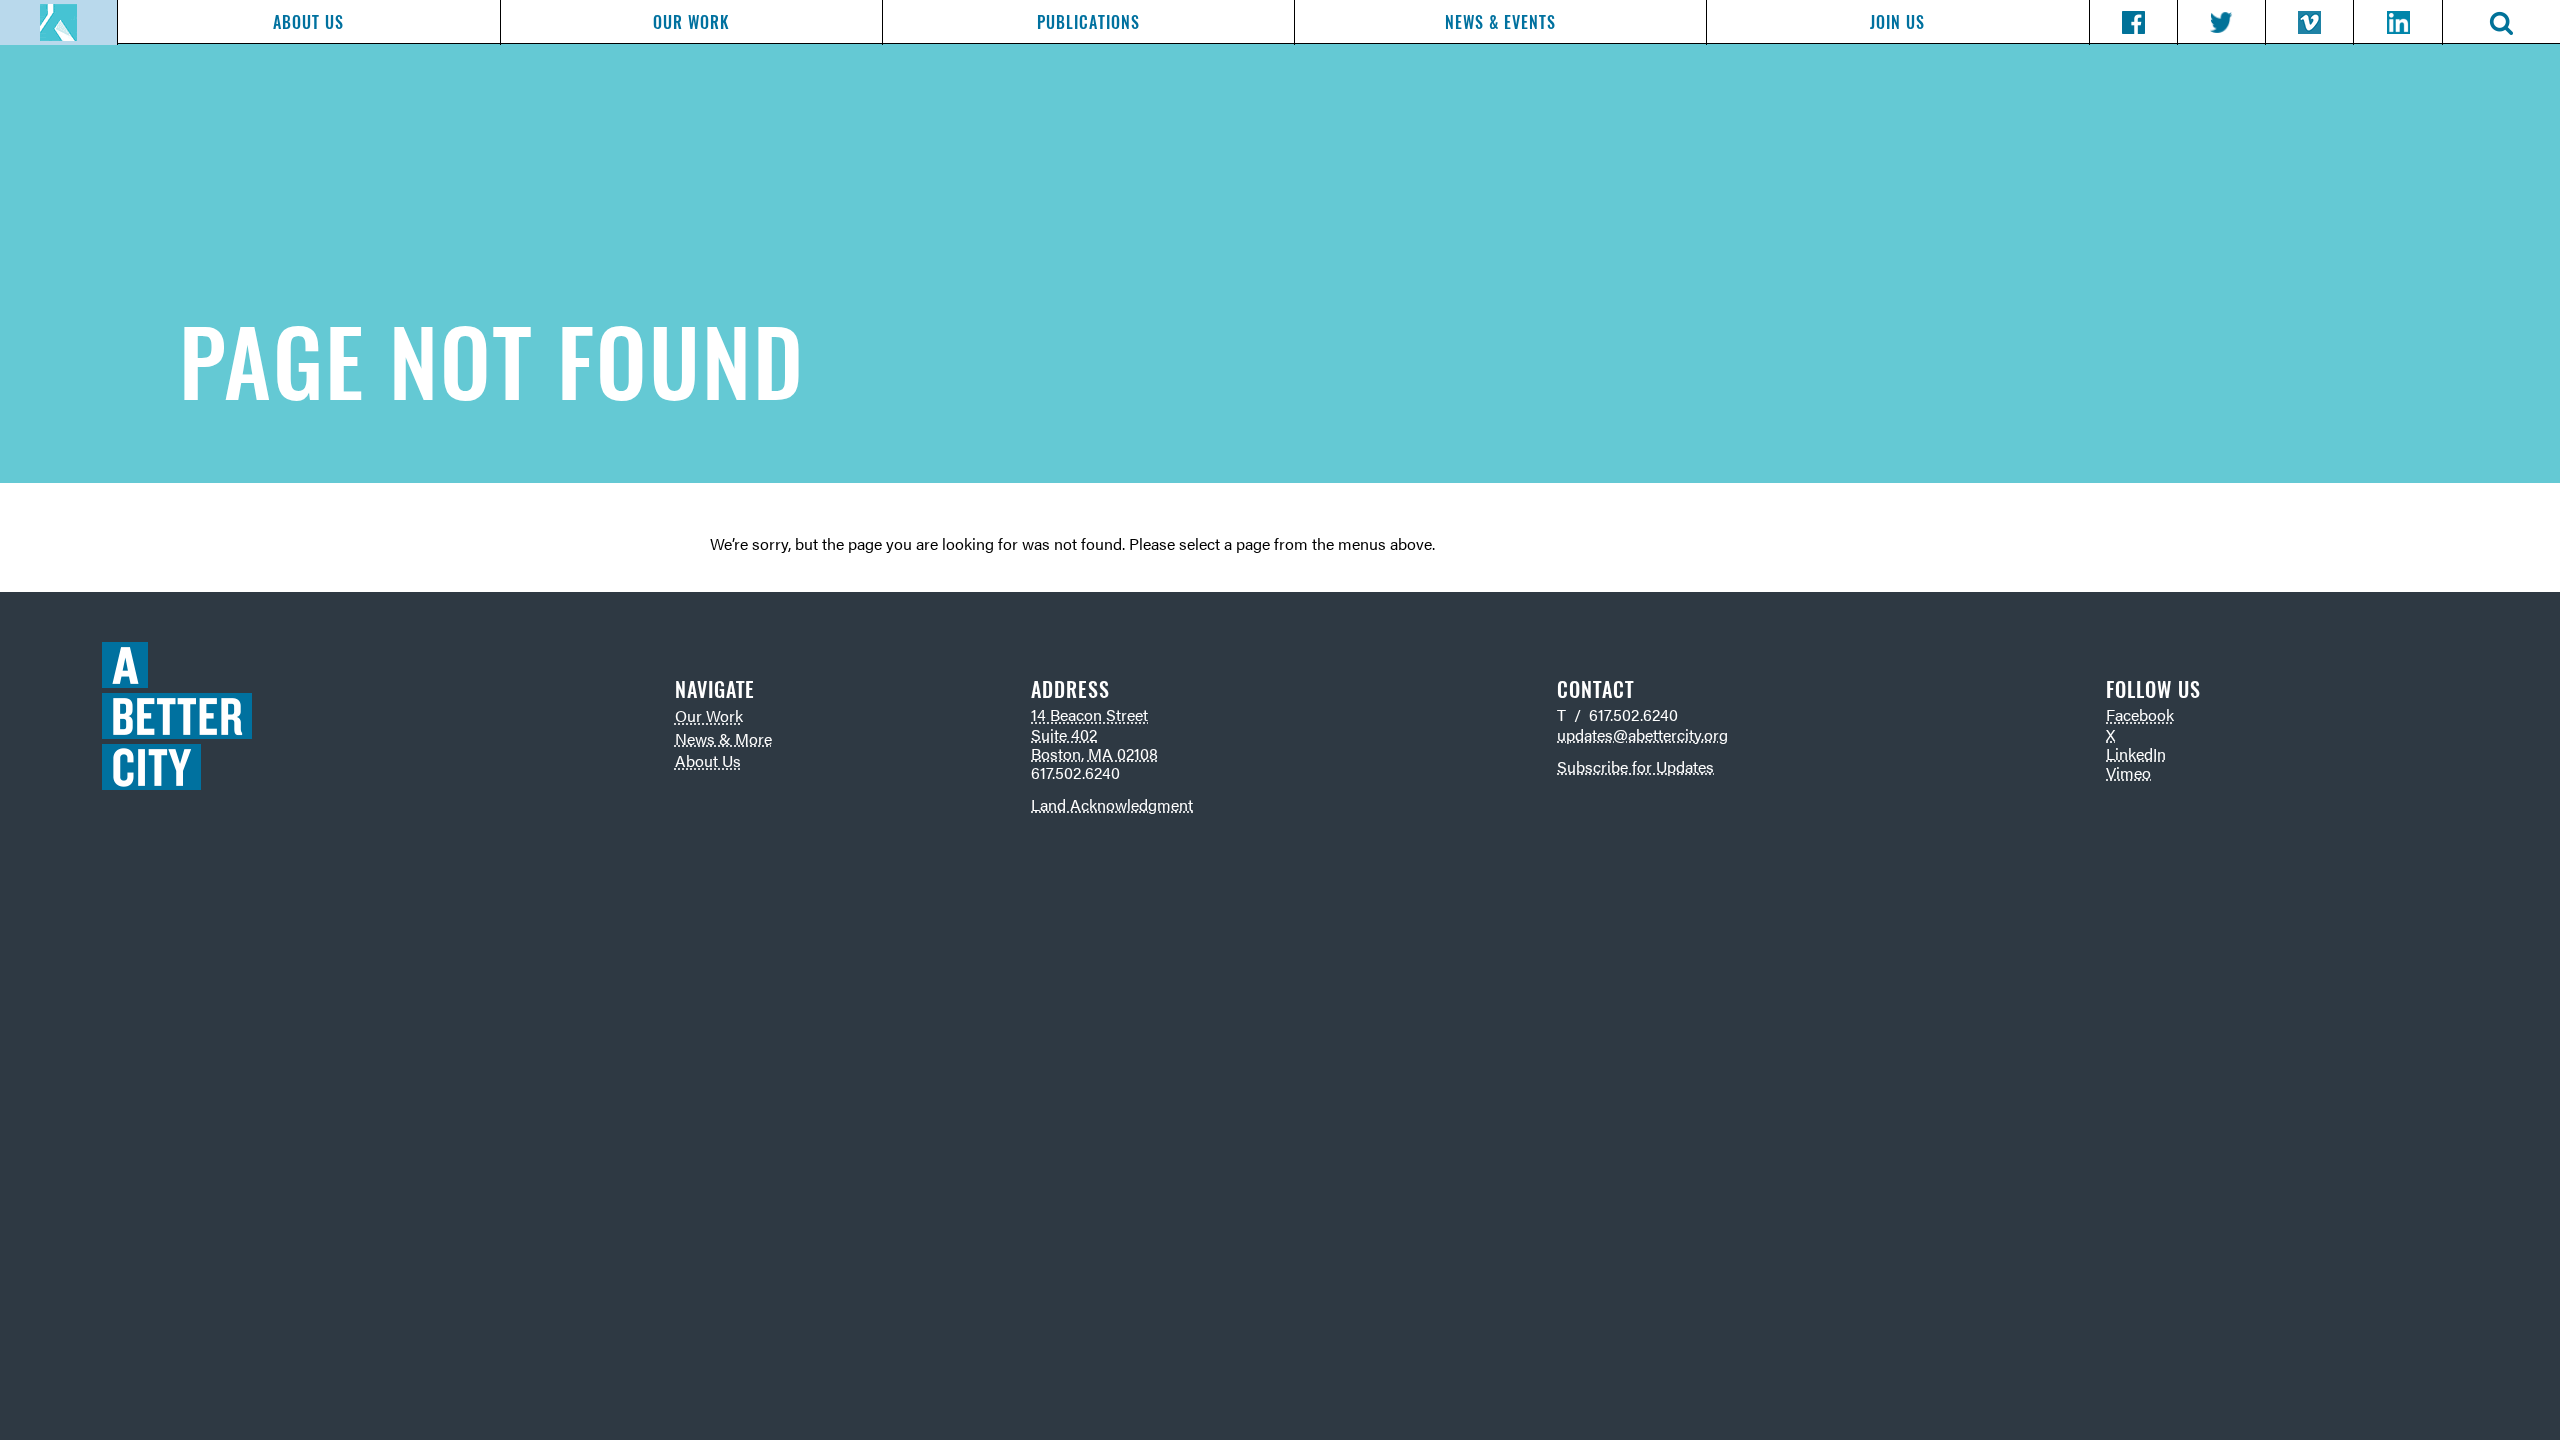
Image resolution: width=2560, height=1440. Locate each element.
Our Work (691, 22)
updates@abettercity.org (1642, 734)
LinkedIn (2136, 753)
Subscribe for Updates (1635, 766)
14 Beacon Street (1089, 714)
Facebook (2140, 714)
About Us (308, 22)
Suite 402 (1064, 734)
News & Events (1500, 22)
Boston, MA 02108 (1094, 753)
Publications (1088, 22)
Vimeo (2128, 772)
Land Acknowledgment (1112, 804)
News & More (723, 738)
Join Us (1897, 22)
